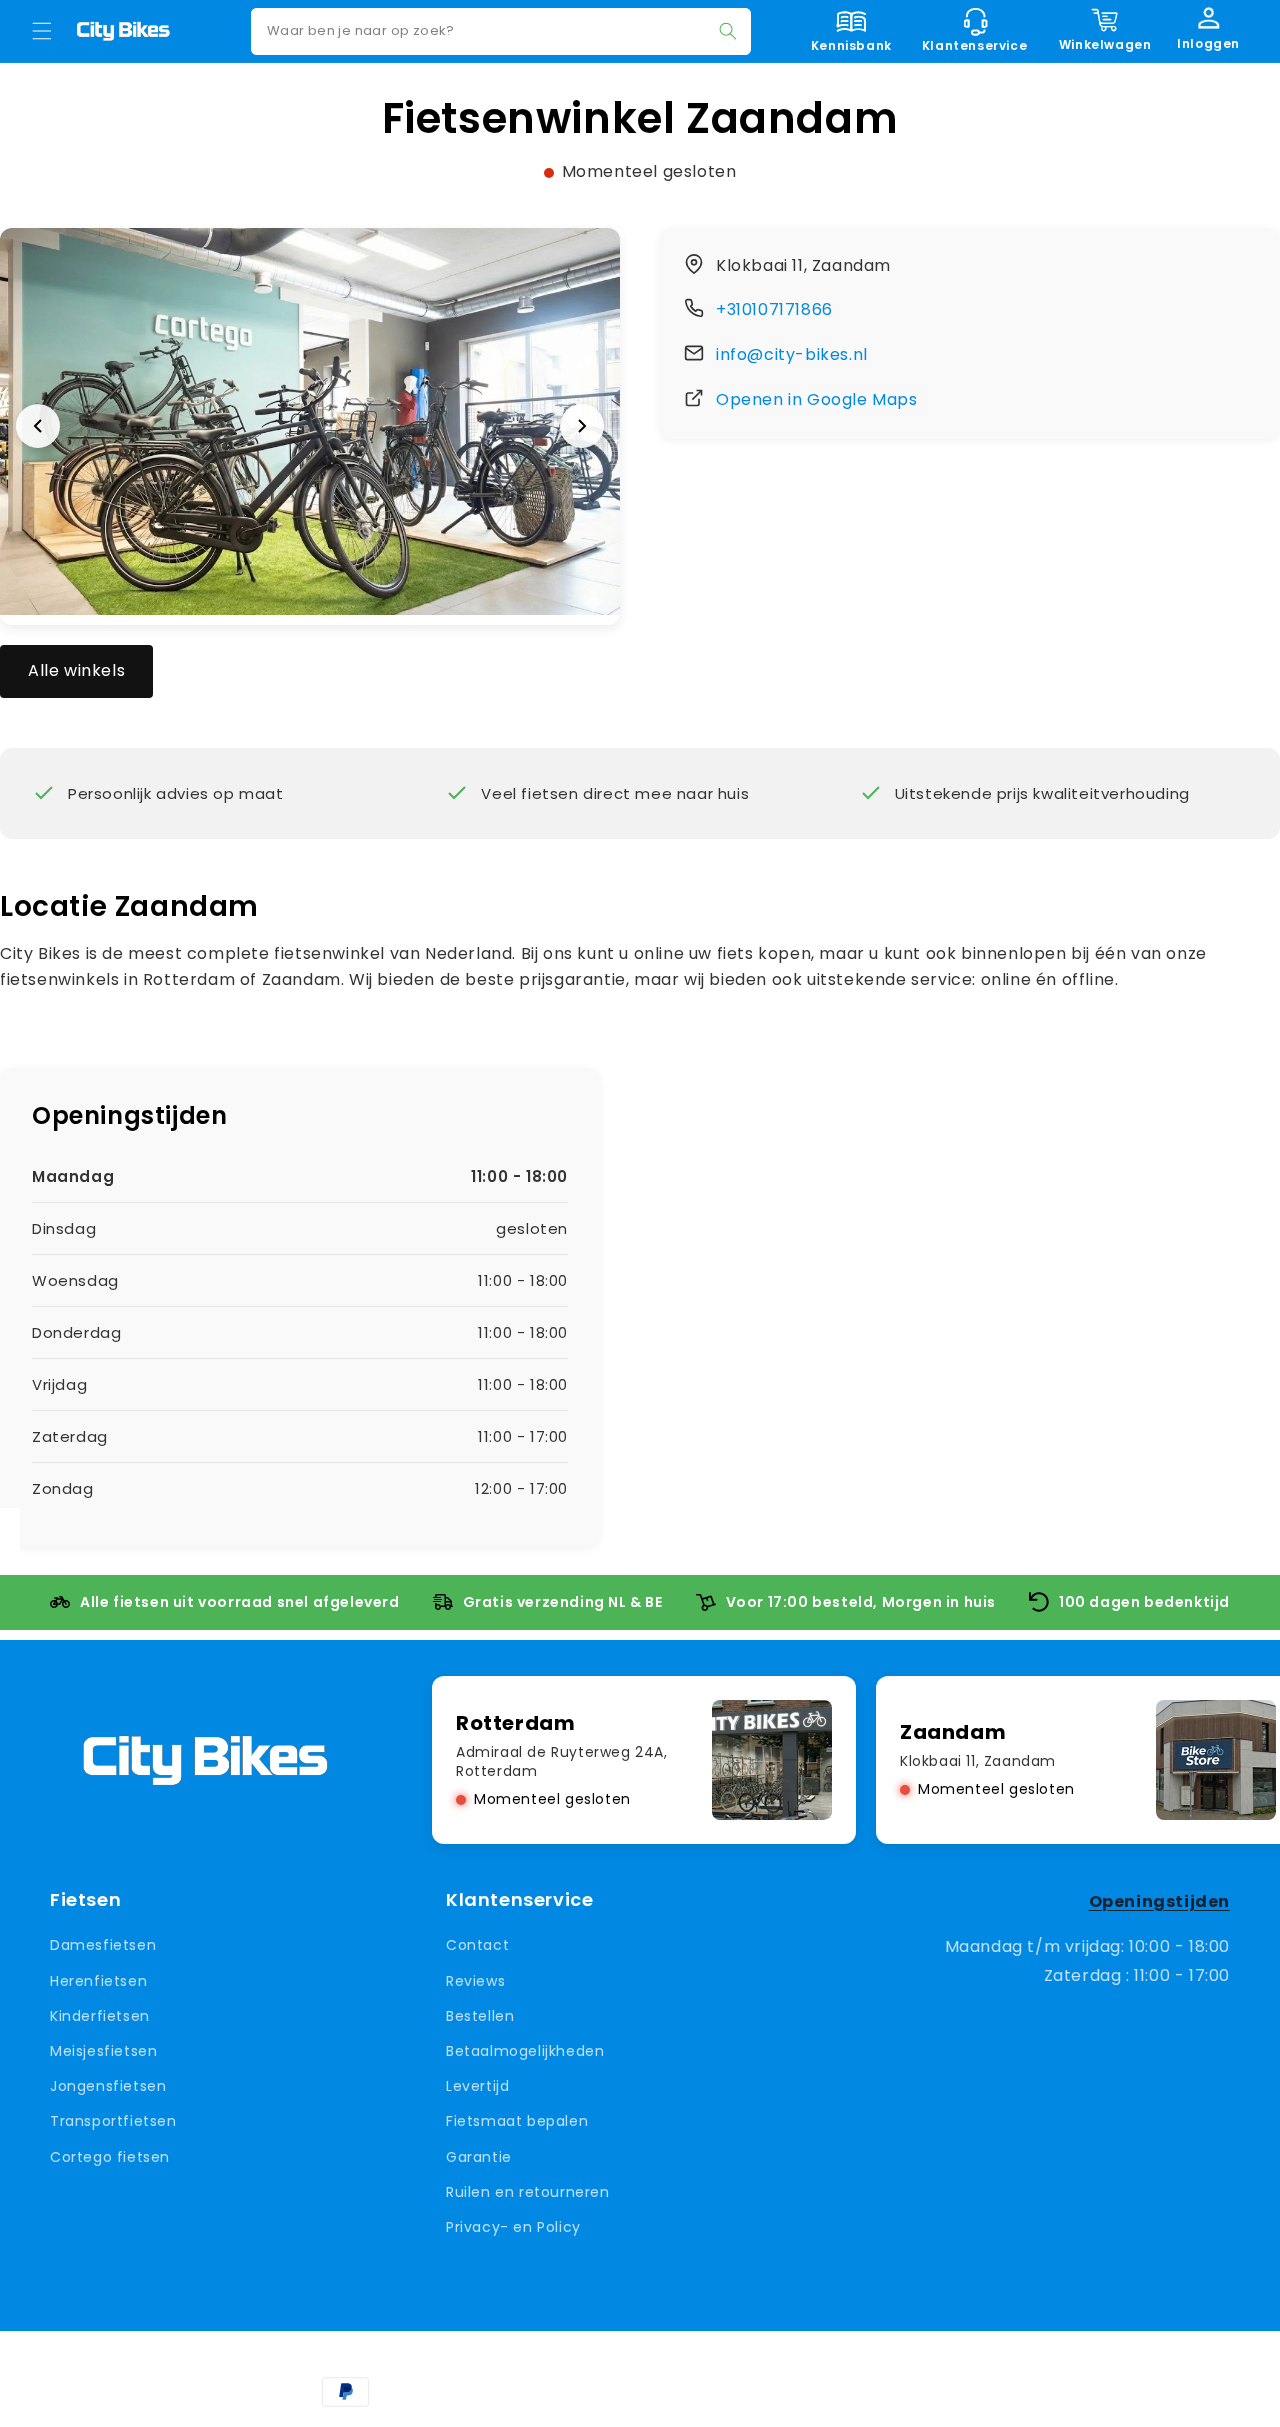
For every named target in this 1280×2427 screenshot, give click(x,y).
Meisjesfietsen (103, 2051)
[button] (42, 31)
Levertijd (477, 2086)
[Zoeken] (728, 31)
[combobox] (501, 31)
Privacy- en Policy (513, 2227)
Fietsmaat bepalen (517, 2121)
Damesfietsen (103, 1945)
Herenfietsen (98, 1981)
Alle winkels (76, 670)
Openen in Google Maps (817, 399)
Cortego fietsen (110, 2156)
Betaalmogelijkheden (525, 2051)
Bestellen (480, 2016)
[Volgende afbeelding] (582, 426)
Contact (477, 1945)
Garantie (479, 2156)
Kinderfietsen (100, 2016)
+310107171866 (774, 309)
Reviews (475, 1981)
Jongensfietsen (108, 2086)
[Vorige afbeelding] (38, 426)
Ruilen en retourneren (528, 2192)
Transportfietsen (113, 2121)
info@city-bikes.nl (792, 354)
